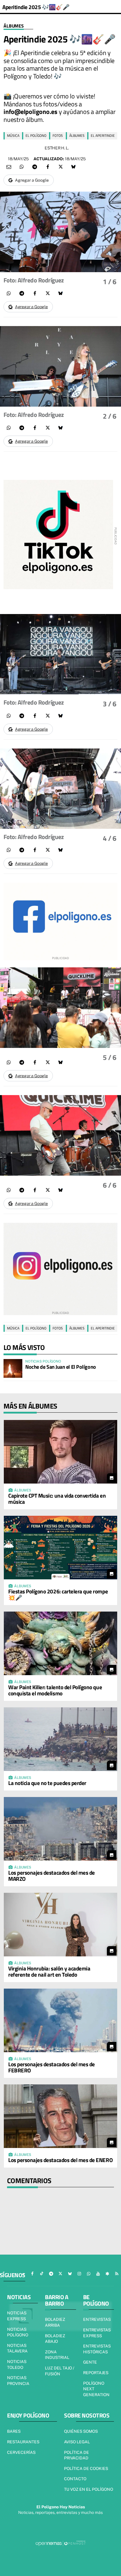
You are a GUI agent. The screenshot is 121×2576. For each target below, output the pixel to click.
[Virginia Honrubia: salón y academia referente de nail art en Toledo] (60, 1925)
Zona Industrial (57, 2355)
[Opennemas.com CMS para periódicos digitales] (60, 2543)
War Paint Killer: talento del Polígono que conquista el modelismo (55, 1690)
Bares (14, 2431)
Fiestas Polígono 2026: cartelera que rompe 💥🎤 (58, 1594)
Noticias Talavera (17, 2348)
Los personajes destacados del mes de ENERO (60, 2160)
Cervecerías (21, 2452)
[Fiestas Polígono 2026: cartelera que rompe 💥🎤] (60, 1548)
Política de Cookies (86, 2468)
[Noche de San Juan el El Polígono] (13, 1368)
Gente (90, 2362)
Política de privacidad (77, 2455)
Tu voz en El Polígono (89, 2489)
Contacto (75, 2479)
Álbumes (14, 26)
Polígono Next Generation (96, 2389)
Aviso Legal (77, 2442)
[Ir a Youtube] (98, 2274)
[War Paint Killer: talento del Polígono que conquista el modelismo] (60, 1643)
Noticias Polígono (18, 2332)
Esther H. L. (57, 148)
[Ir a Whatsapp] (89, 2274)
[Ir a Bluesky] (70, 2274)
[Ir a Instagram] (79, 2274)
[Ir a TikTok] (42, 2274)
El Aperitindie (103, 135)
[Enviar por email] (9, 167)
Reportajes (96, 2373)
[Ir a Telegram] (51, 2274)
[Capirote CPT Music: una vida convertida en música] (60, 1452)
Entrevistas (97, 2319)
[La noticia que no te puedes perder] (60, 1739)
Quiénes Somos (81, 2431)
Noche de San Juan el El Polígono (61, 1367)
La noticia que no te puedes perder (47, 1783)
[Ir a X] (60, 2274)
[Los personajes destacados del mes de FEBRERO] (60, 2020)
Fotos (58, 135)
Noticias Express (17, 2316)
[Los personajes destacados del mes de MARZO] (60, 1829)
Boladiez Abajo (55, 2339)
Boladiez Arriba (55, 2322)
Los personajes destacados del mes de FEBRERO (52, 2067)
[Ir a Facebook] (32, 2274)
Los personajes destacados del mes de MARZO (52, 1876)
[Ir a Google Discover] (107, 2274)
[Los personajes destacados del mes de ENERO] (60, 2116)
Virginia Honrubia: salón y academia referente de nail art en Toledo (49, 1971)
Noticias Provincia (18, 2381)
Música (13, 135)
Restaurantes (23, 2442)
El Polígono (36, 135)
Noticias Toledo (17, 2364)
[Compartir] (22, 167)
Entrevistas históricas (97, 2349)
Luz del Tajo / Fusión (60, 2371)
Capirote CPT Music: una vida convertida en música (57, 1498)
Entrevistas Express (97, 2333)
